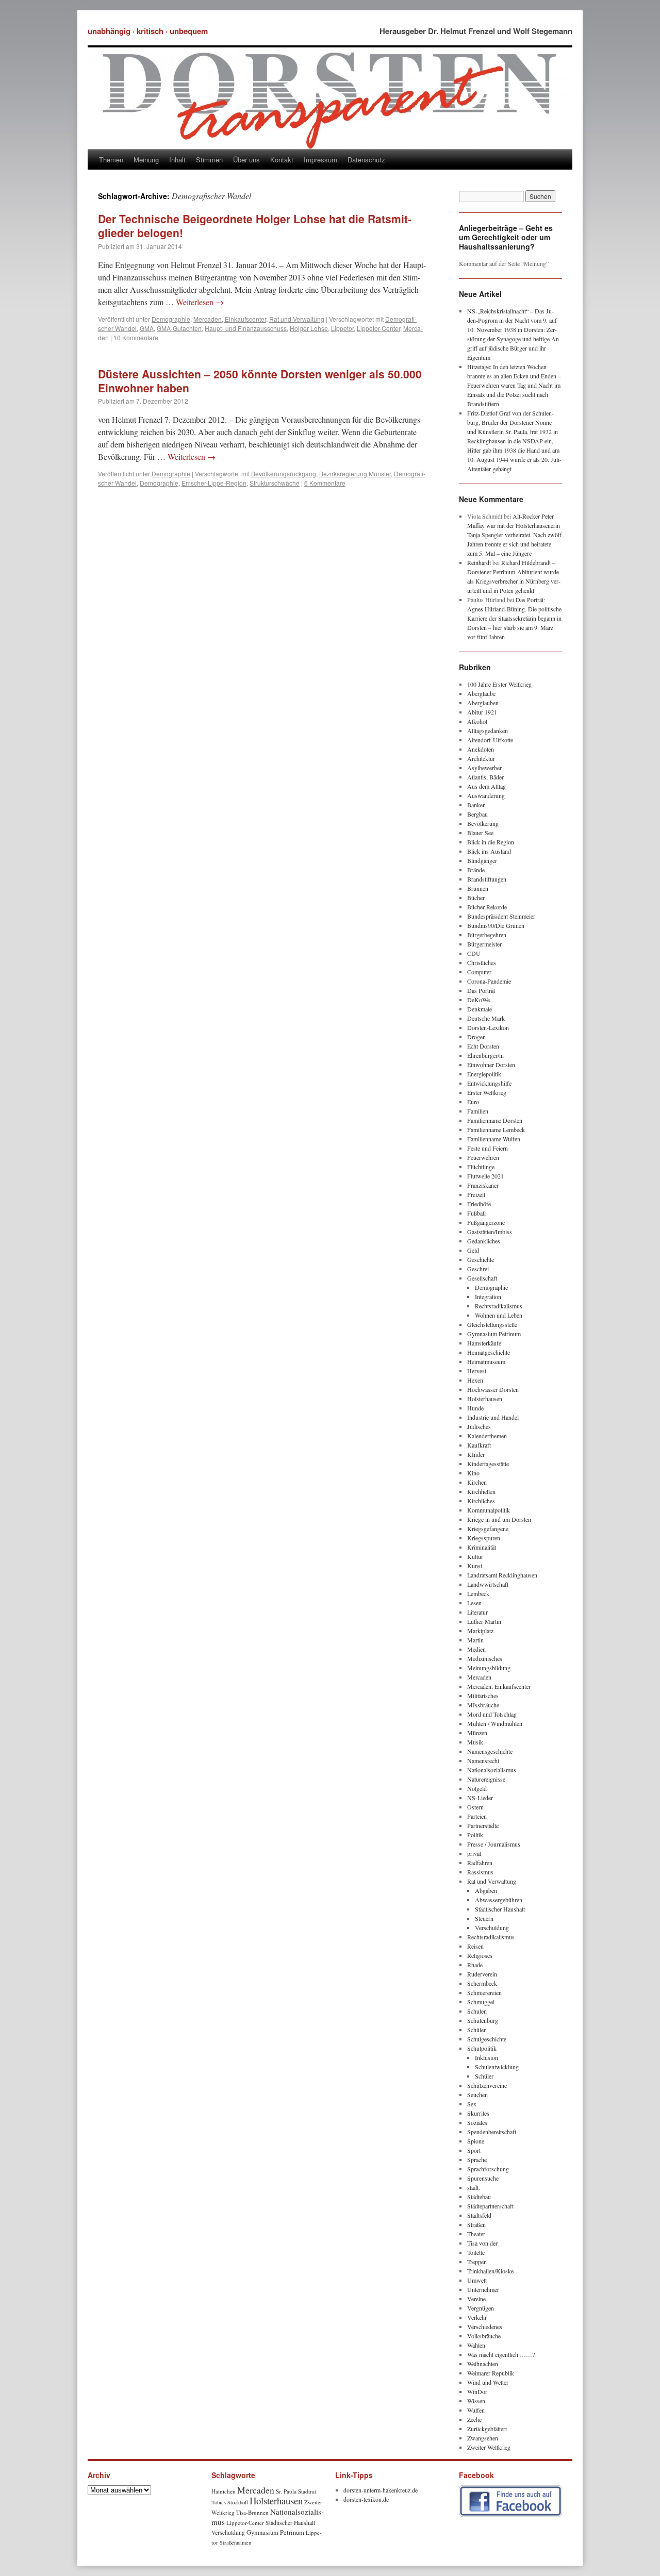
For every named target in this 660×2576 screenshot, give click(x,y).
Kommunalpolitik (489, 1510)
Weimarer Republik (491, 2373)
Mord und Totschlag (492, 1714)
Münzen (477, 1733)
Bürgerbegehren (487, 935)
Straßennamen (235, 2542)
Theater (476, 2234)
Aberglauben (483, 703)
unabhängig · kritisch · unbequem (148, 31)
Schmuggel (481, 2002)
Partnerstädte (483, 1825)
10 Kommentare (136, 337)
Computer (479, 972)
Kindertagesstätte (488, 1464)
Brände (476, 870)
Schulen (477, 2011)
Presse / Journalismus (494, 1844)
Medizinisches (485, 1658)
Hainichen (224, 2491)
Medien (476, 1649)
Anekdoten (481, 749)
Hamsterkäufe (484, 1343)
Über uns (246, 160)
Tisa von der (482, 2243)
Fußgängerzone (486, 1222)
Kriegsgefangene (488, 1528)
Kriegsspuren (484, 1538)
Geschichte (481, 1259)
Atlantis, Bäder (485, 777)
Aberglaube (481, 693)
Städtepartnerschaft (490, 2206)
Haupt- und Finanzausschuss (246, 328)
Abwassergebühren (499, 1900)
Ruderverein (482, 1974)
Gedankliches (484, 1241)
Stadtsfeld (479, 2215)
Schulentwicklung (497, 2067)
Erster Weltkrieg (487, 1092)
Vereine (476, 2299)
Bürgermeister (484, 944)
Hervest (477, 1371)
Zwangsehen (483, 2438)
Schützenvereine (487, 2085)
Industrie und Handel (493, 1417)
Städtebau (479, 2197)
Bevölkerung (483, 823)
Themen (111, 160)
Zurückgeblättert (487, 2429)
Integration (488, 1297)
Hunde (475, 1408)
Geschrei (478, 1269)
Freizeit (476, 1194)
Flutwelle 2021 (485, 1176)
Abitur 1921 (482, 712)
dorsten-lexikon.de (366, 2499)
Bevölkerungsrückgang (284, 473)
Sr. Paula (286, 2491)
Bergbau (477, 814)
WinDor (477, 2391)
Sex (472, 2104)
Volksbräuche (484, 2336)
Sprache (477, 2159)
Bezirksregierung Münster (355, 473)
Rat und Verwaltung (297, 319)
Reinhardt (479, 562)
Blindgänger (482, 860)
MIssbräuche (483, 1705)
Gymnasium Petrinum (494, 1334)
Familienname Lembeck (496, 1129)
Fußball (476, 1213)
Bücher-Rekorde (487, 907)
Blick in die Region (491, 842)
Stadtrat (307, 2491)
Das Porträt (481, 990)
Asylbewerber (484, 768)
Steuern (484, 1918)
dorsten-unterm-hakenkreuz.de (381, 2490)
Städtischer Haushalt (500, 1909)
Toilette (476, 2252)
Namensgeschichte (490, 1751)
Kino (473, 1473)
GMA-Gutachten (179, 328)
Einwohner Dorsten (491, 1065)
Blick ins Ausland (489, 851)
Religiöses (480, 1955)
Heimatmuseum (486, 1361)
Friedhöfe (479, 1204)
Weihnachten (483, 2364)
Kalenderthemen (487, 1436)
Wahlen (476, 2345)
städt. (474, 2187)
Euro (473, 1102)
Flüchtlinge (481, 1167)
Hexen (475, 1380)
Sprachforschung (488, 2169)
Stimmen (209, 160)
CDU (474, 953)
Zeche (474, 2419)
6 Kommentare (325, 483)
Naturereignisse (486, 1779)
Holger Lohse (309, 328)
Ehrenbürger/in (485, 1055)
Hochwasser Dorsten (493, 1389)
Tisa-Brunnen (252, 2512)
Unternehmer (483, 2289)
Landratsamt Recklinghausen (502, 1575)
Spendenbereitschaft (492, 2132)
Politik (475, 1835)
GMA (147, 328)
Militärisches (483, 1696)
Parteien (477, 1816)
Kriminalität (482, 1547)
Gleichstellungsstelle (492, 1324)
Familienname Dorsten (495, 1120)
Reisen (475, 1946)
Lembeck (478, 1593)
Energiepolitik (484, 1074)
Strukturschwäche (275, 483)
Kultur (475, 1556)
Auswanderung (486, 795)
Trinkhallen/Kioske (490, 2271)
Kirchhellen (481, 1491)
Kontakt (282, 160)
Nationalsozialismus (492, 1770)
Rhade (475, 1965)
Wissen (476, 2401)
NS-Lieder (480, 1798)
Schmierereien (484, 1992)
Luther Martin (484, 1621)
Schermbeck (482, 1983)
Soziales (477, 2122)
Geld (473, 1250)
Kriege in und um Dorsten (499, 1519)
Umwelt (477, 2280)
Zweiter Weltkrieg (489, 2447)
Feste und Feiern (488, 1148)
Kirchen (477, 1482)
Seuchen (477, 2095)
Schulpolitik (482, 2048)
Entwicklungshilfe (489, 1083)
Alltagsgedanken (488, 730)
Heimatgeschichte (489, 1352)
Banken (476, 805)
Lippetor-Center (378, 328)
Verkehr (477, 2317)
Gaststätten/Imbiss (490, 1232)
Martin (475, 1640)
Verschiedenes (485, 2326)
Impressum (320, 160)
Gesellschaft (482, 1278)
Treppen (477, 2262)
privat (474, 1853)
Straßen (476, 2224)
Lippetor (342, 328)
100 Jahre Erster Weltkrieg (499, 684)
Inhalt (177, 160)
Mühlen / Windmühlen (495, 1723)
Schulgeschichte (487, 2039)
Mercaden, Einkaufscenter (230, 319)
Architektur (481, 758)
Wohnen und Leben (499, 1315)
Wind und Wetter (488, 2382)
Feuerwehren (483, 1157)
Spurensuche (483, 2178)
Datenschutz (366, 160)
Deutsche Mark (486, 1018)
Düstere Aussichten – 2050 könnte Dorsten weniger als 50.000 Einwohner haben (260, 381)
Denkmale (480, 1009)
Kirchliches (481, 1501)
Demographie (171, 319)
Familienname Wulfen (494, 1139)
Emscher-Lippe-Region (214, 483)
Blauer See (480, 833)
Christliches (482, 962)
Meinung (146, 160)
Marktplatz (480, 1631)
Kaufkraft (479, 1445)
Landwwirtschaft (488, 1584)
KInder (476, 1454)
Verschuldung (492, 1927)
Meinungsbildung (489, 1668)
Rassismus (480, 1872)
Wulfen (476, 2410)
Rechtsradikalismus (499, 1306)
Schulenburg (483, 2020)
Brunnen (478, 888)
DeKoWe (478, 1000)
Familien (478, 1111)
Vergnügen (481, 2308)
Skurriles (478, 2113)
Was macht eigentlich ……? (501, 2354)
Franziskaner (483, 1185)
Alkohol (477, 721)
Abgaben (486, 1890)
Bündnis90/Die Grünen (496, 925)
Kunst (475, 1566)
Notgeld (477, 1788)
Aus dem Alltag (486, 786)
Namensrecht (483, 1760)
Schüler (476, 2030)
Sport (474, 2150)
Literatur (477, 1612)
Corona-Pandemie (489, 981)
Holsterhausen (485, 1399)
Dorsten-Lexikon (488, 1027)
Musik (475, 1742)
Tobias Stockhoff (230, 2502)
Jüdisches (479, 1426)
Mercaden (479, 1677)
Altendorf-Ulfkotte (490, 740)
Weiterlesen (200, 302)
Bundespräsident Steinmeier (501, 916)
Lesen (474, 1603)
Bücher (476, 898)
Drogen (476, 1037)
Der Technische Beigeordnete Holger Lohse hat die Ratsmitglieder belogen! (255, 226)
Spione (476, 2141)
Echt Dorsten (483, 1046)
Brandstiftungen (487, 879)
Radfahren (480, 1863)
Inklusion (486, 2057)
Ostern (475, 1807)
